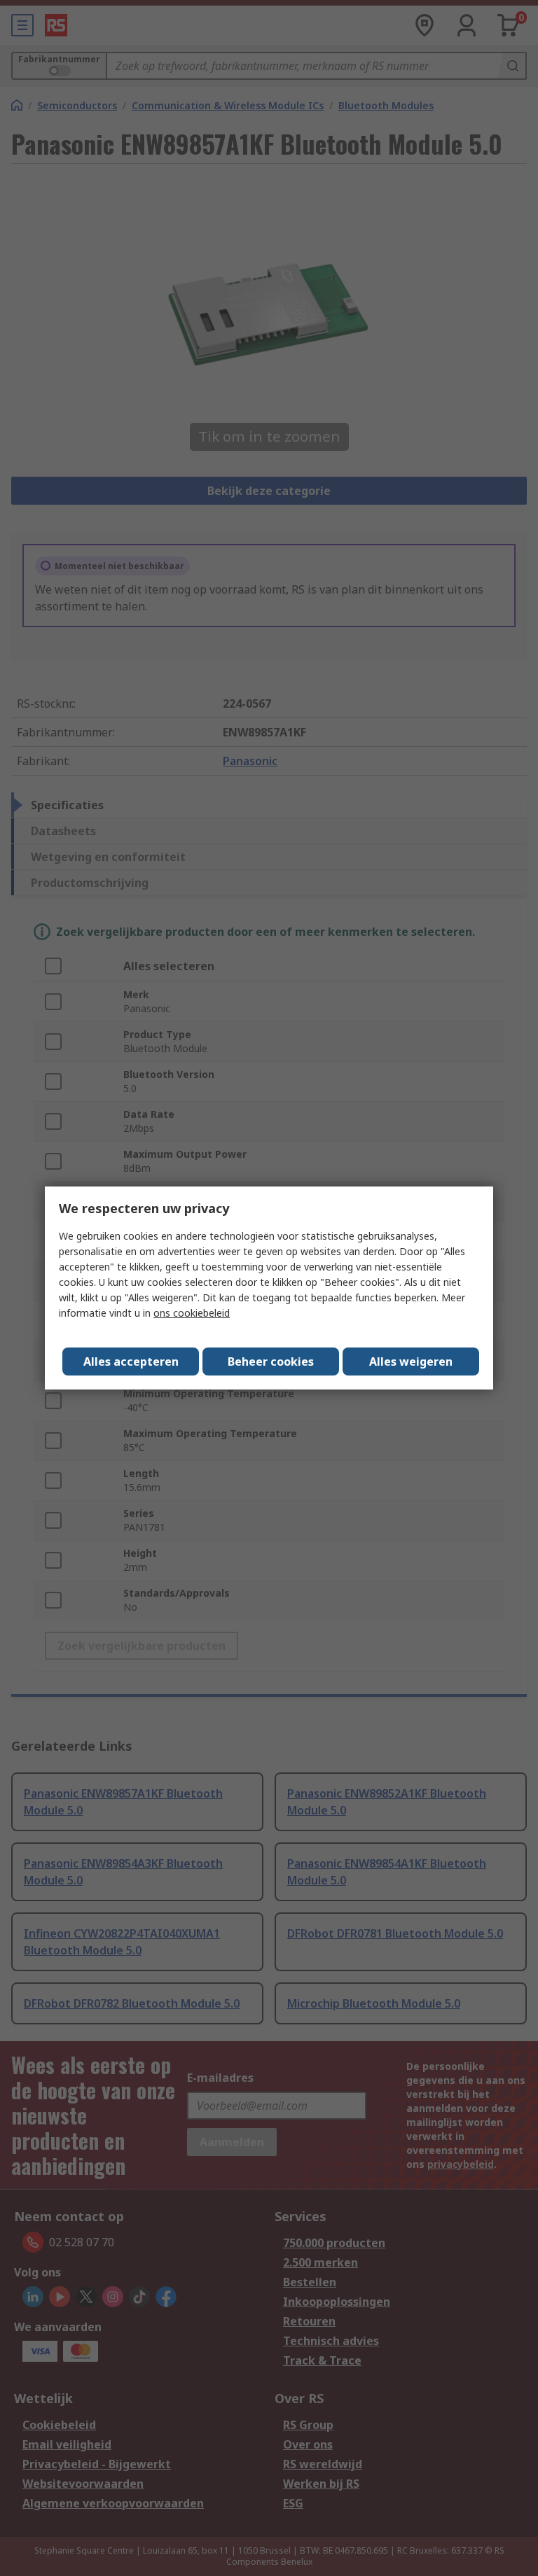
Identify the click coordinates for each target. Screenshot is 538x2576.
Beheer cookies (271, 1361)
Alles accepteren (131, 1361)
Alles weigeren (411, 1361)
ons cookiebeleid (192, 1313)
